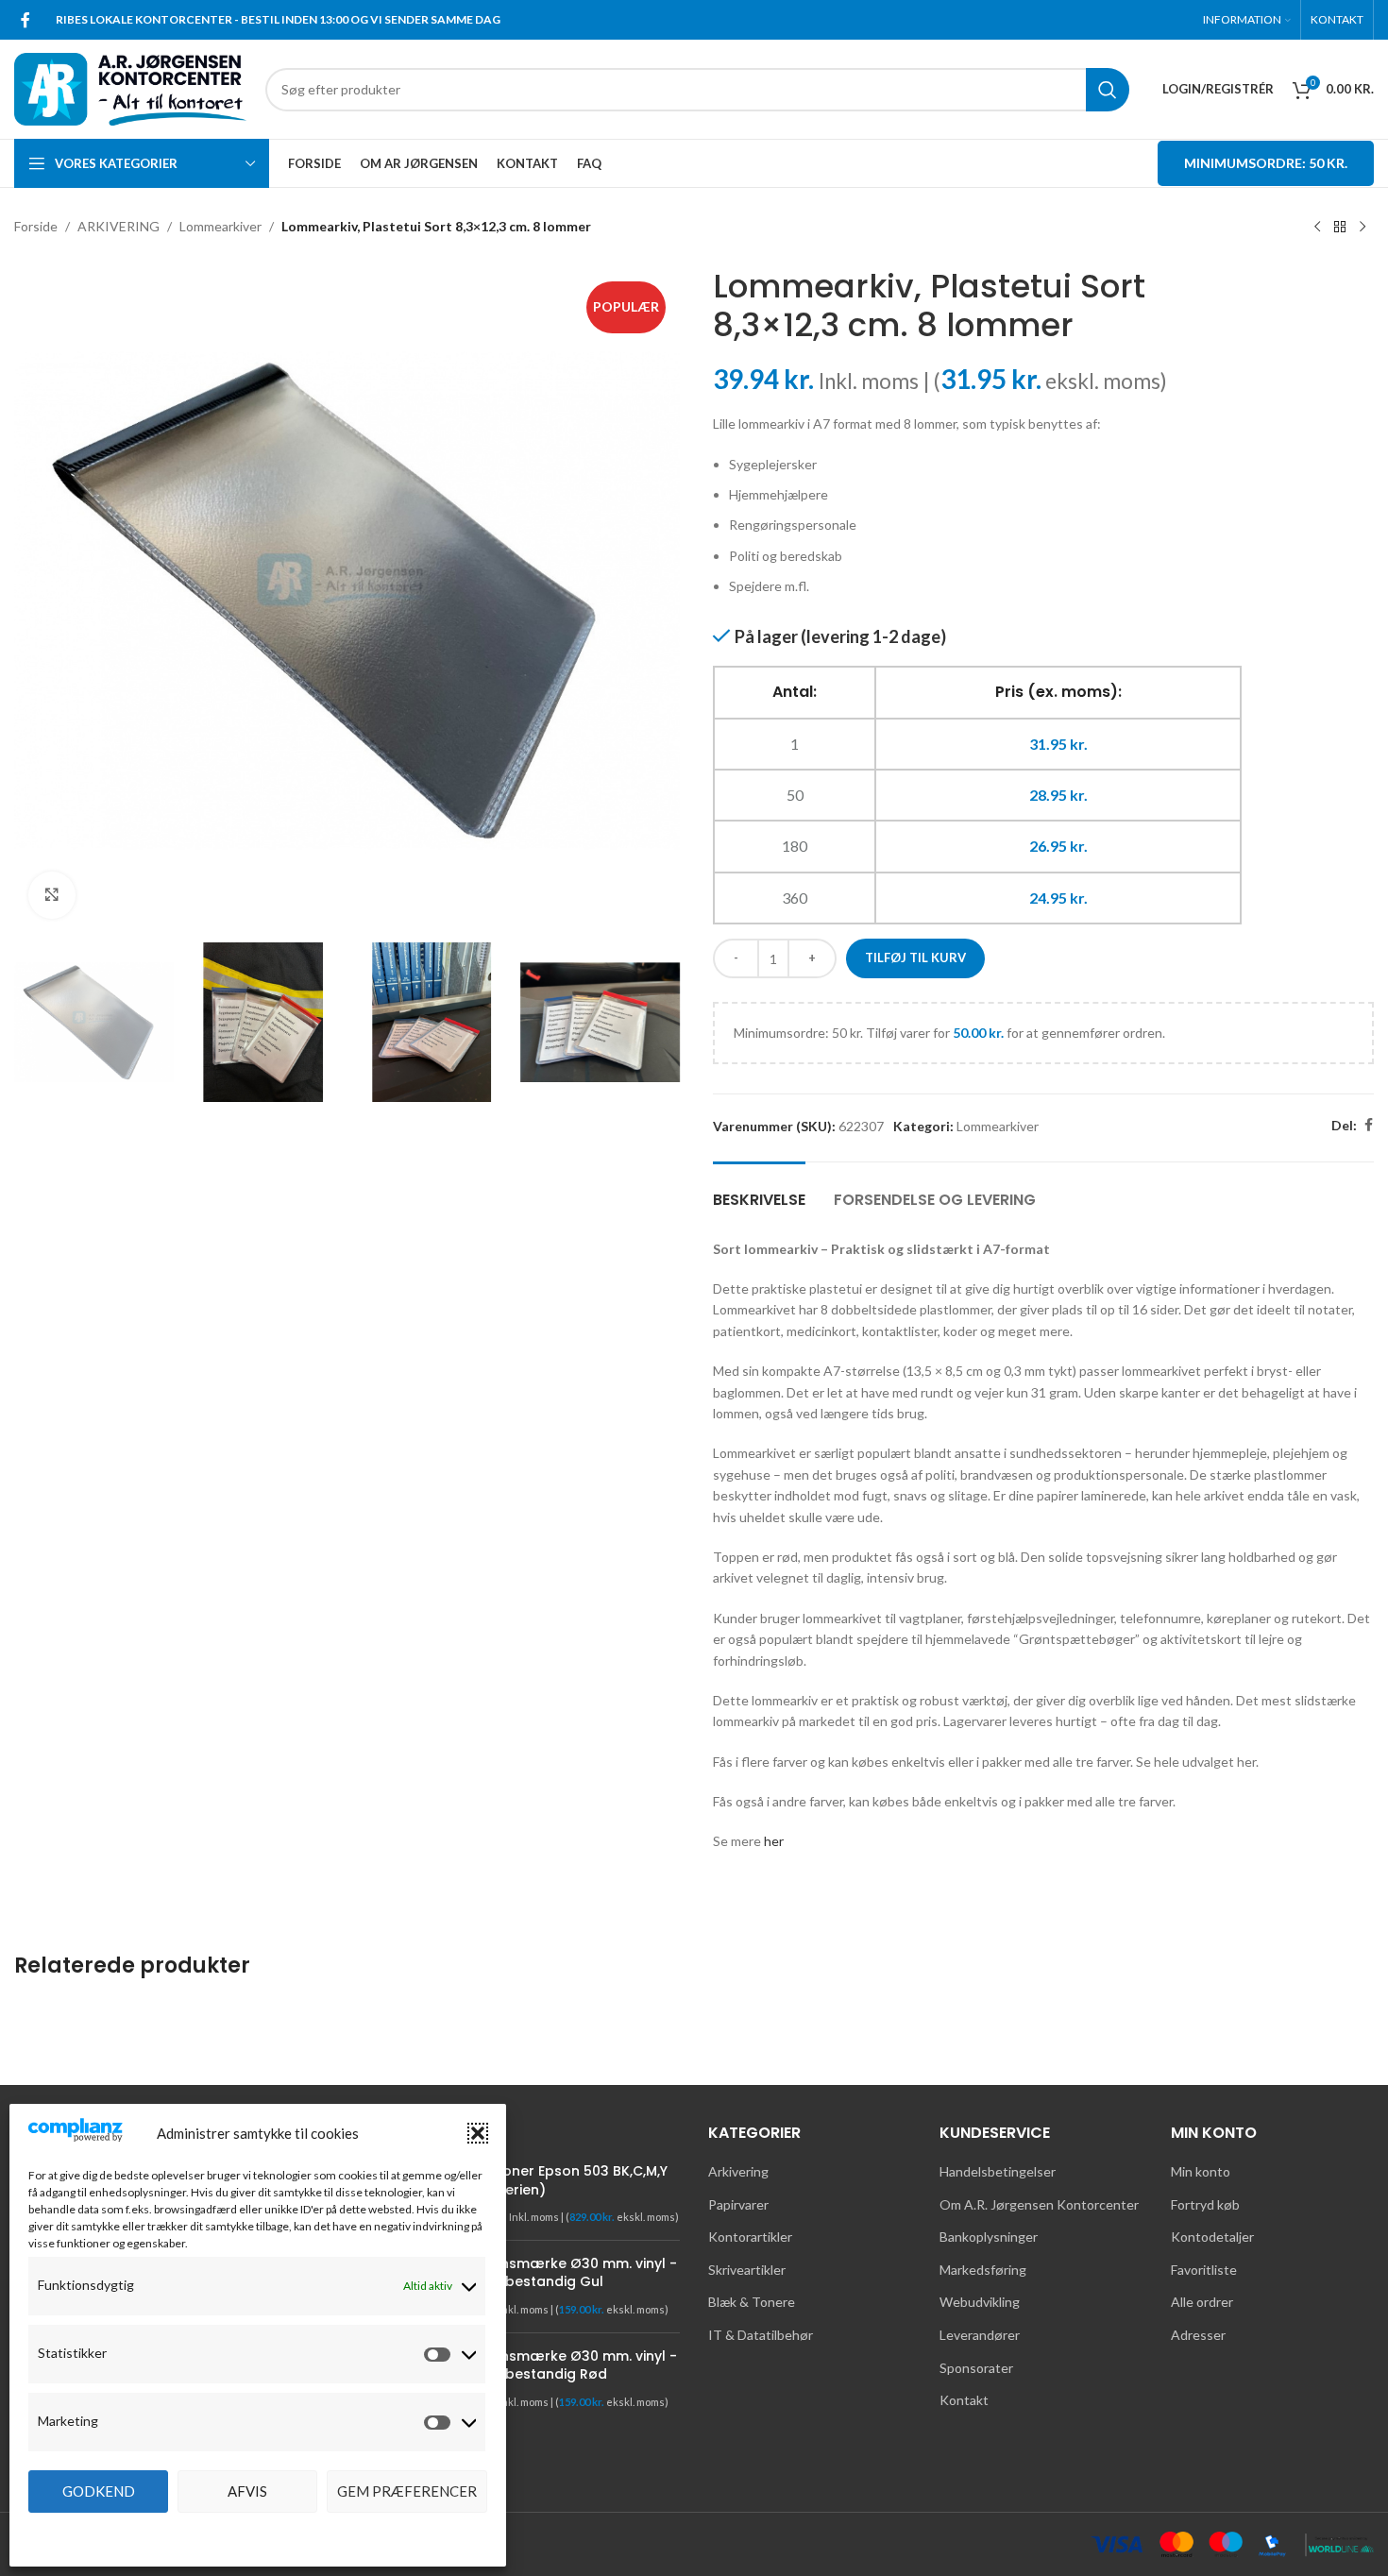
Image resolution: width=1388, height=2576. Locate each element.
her (774, 1841)
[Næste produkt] (1363, 228)
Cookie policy (249, 2533)
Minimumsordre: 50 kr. (1266, 163)
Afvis (247, 2491)
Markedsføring (983, 2270)
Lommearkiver (220, 226)
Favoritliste (1204, 2270)
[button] (478, 2133)
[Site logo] (130, 87)
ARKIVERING (118, 226)
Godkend (99, 2491)
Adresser (1198, 2335)
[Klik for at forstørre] (52, 895)
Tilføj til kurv (915, 958)
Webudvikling (980, 2302)
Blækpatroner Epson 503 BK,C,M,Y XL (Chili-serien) (552, 2181)
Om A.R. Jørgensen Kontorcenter (1039, 2204)
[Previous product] (1317, 228)
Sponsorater (976, 2368)
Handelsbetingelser (998, 2171)
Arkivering (738, 2171)
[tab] (759, 1190)
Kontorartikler (750, 2237)
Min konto (1201, 2171)
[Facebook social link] (25, 20)
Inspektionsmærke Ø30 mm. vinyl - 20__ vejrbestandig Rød (557, 2366)
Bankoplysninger (989, 2237)
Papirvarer (738, 2204)
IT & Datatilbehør (761, 2335)
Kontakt (964, 2400)
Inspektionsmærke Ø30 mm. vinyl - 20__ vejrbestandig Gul (557, 2273)
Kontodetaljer (1212, 2237)
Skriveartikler (747, 2270)
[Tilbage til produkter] (1340, 228)
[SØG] (1108, 90)
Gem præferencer (407, 2491)
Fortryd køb (1205, 2204)
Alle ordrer (1202, 2302)
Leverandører (980, 2335)
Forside (36, 226)
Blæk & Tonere (752, 2302)
